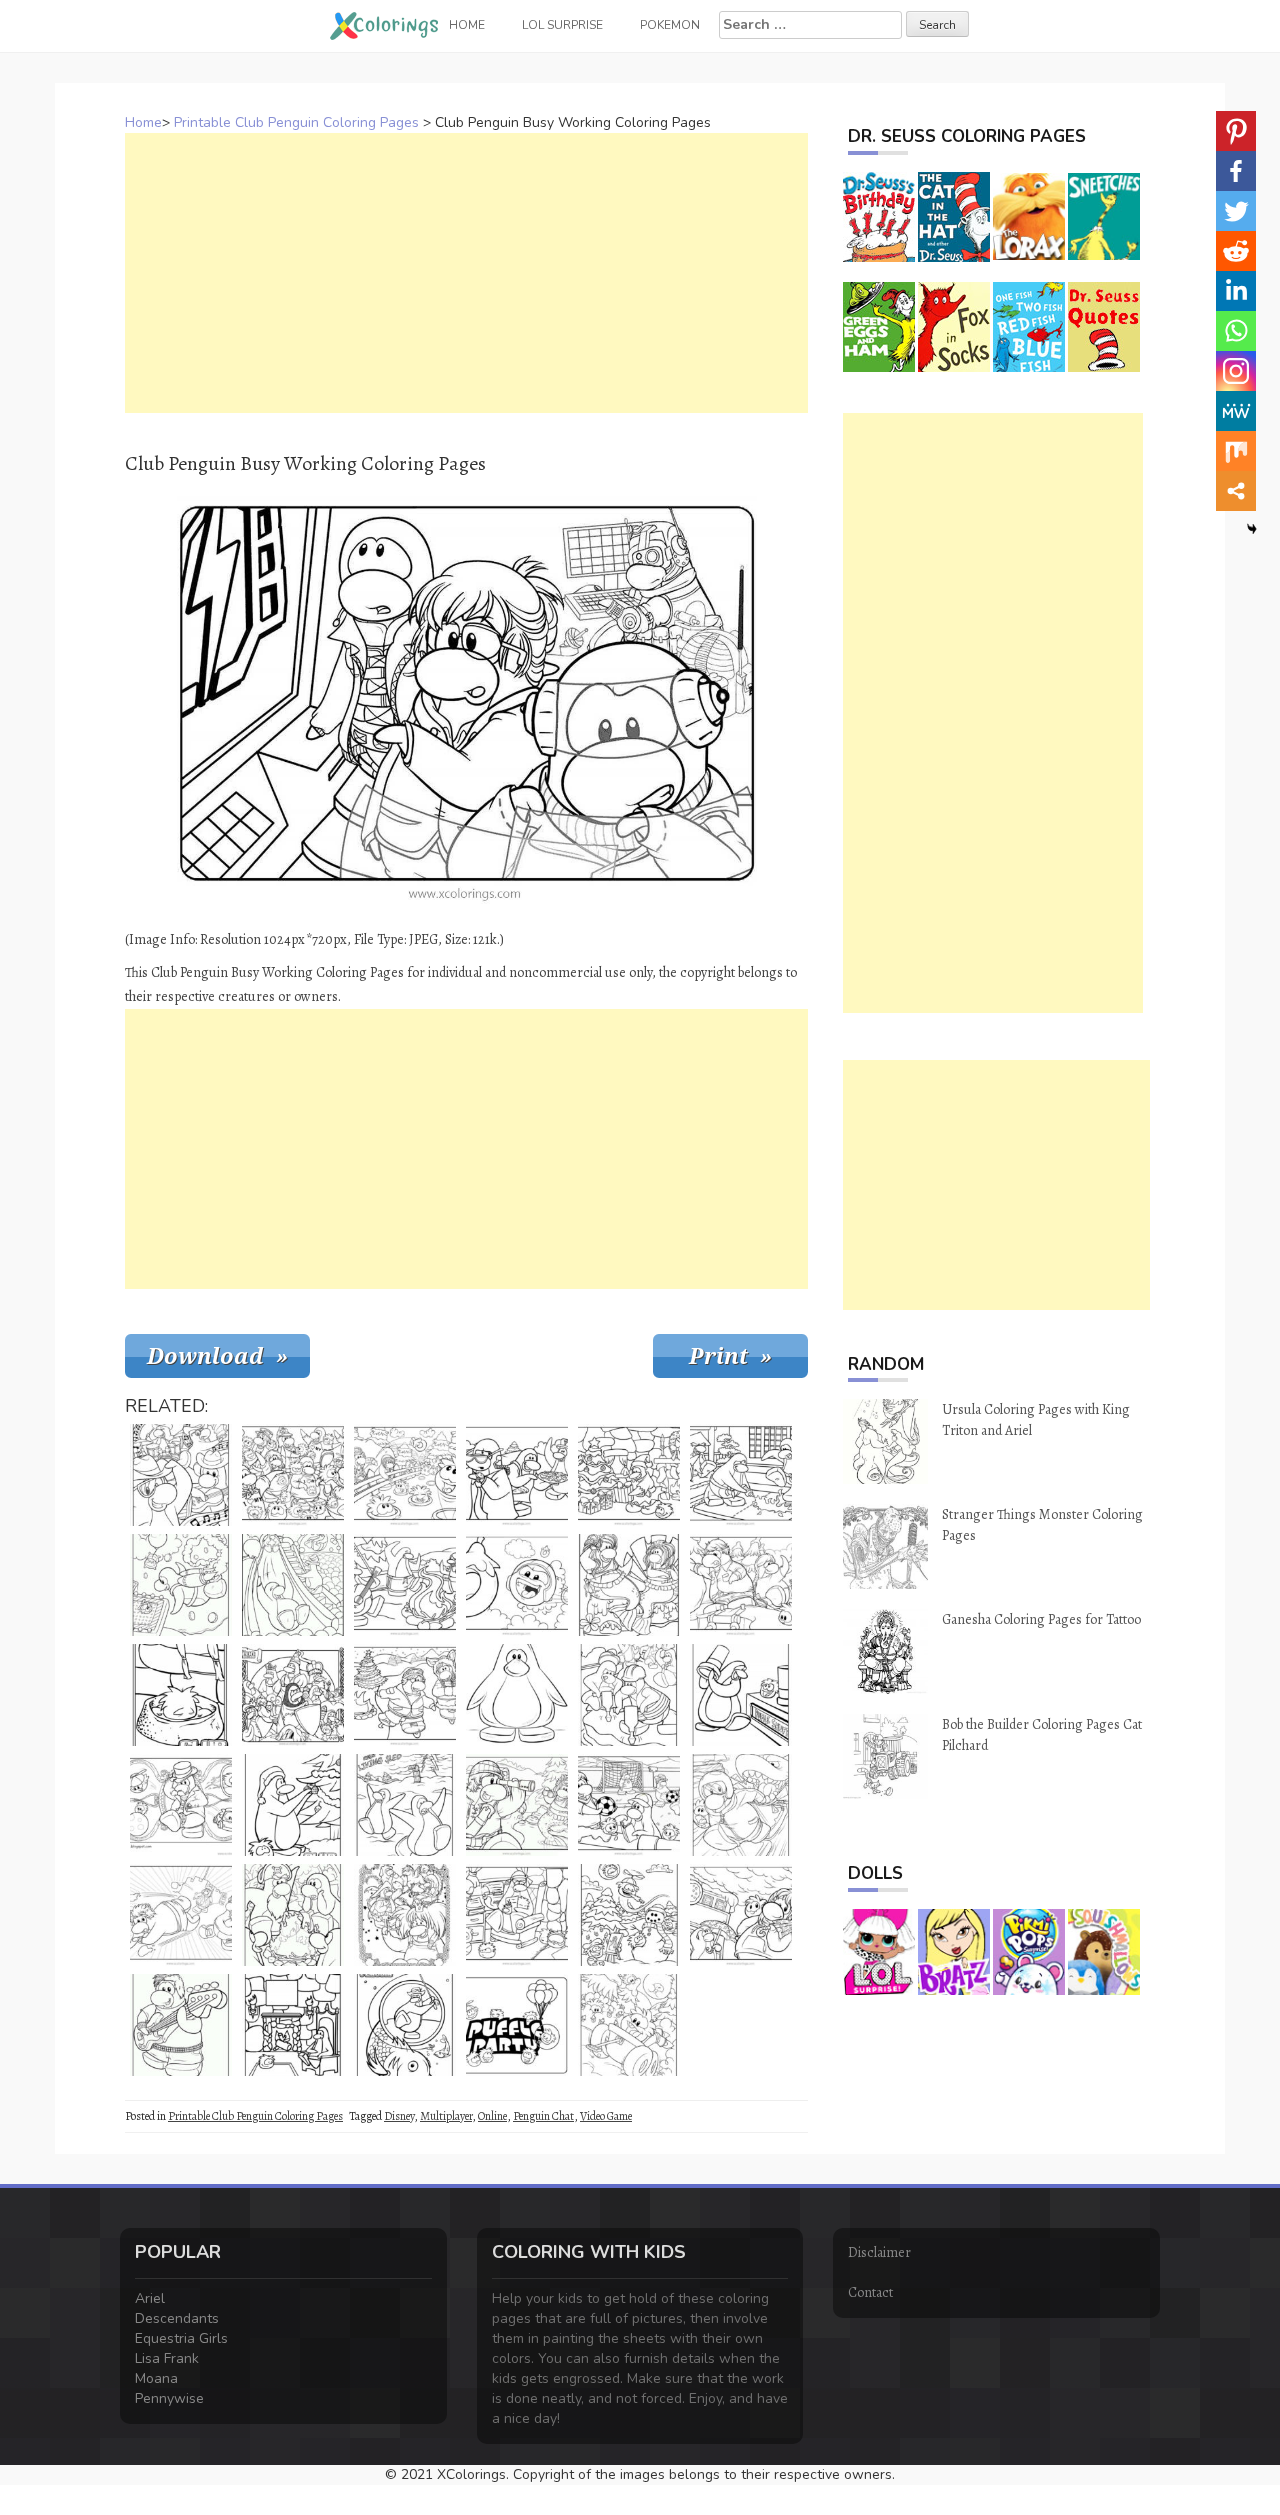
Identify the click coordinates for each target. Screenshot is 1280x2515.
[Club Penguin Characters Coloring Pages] (293, 1475)
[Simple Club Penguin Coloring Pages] (517, 1695)
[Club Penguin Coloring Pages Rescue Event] (741, 1585)
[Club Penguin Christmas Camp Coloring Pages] (405, 1695)
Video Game (606, 2116)
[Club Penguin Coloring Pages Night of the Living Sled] (405, 1805)
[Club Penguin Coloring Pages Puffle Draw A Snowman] (629, 1915)
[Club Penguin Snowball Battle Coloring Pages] (181, 1915)
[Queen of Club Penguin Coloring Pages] (405, 1915)
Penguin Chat (543, 2116)
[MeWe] (1236, 411)
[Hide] (1252, 529)
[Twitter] (1236, 211)
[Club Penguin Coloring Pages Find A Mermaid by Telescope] (517, 1805)
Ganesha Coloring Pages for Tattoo (1041, 1619)
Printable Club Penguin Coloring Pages (296, 122)
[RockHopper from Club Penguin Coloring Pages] (293, 1915)
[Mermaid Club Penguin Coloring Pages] (629, 1585)
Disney (399, 2116)
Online (492, 2116)
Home (143, 122)
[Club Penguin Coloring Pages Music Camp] (405, 1585)
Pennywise (169, 2398)
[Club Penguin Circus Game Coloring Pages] (517, 1585)
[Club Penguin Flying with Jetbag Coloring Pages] (181, 1585)
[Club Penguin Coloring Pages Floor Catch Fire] (741, 1475)
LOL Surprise (562, 25)
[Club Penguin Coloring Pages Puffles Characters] (629, 2025)
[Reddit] (1236, 251)
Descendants (177, 2318)
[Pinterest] (1236, 131)
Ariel (150, 2298)
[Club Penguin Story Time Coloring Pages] (517, 1915)
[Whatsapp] (1236, 331)
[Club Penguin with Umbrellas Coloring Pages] (741, 1915)
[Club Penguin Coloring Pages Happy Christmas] (629, 1475)
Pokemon (670, 25)
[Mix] (1236, 451)
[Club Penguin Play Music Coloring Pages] (181, 1475)
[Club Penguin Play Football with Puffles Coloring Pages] (629, 1805)
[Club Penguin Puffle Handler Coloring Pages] (181, 1805)
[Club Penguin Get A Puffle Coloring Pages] (405, 1475)
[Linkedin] (1236, 291)
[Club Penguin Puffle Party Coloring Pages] (517, 2025)
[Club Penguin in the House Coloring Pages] (293, 2025)
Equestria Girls (181, 2338)
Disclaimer (879, 2252)
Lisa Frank (167, 2358)
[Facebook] (1236, 171)
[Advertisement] (466, 273)
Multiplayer (446, 2116)
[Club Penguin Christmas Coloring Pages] (293, 1805)
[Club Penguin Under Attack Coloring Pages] (741, 1805)
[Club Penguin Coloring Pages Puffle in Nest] (181, 1695)
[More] (1236, 491)
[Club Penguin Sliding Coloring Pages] (293, 1585)
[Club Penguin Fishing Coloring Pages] (405, 2025)
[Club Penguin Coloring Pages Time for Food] (517, 1475)
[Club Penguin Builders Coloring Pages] (629, 1695)
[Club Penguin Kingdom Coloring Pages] (293, 1695)
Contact (870, 2292)
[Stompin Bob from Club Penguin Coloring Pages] (181, 2025)
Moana (156, 2378)
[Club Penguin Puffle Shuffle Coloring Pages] (741, 1695)
